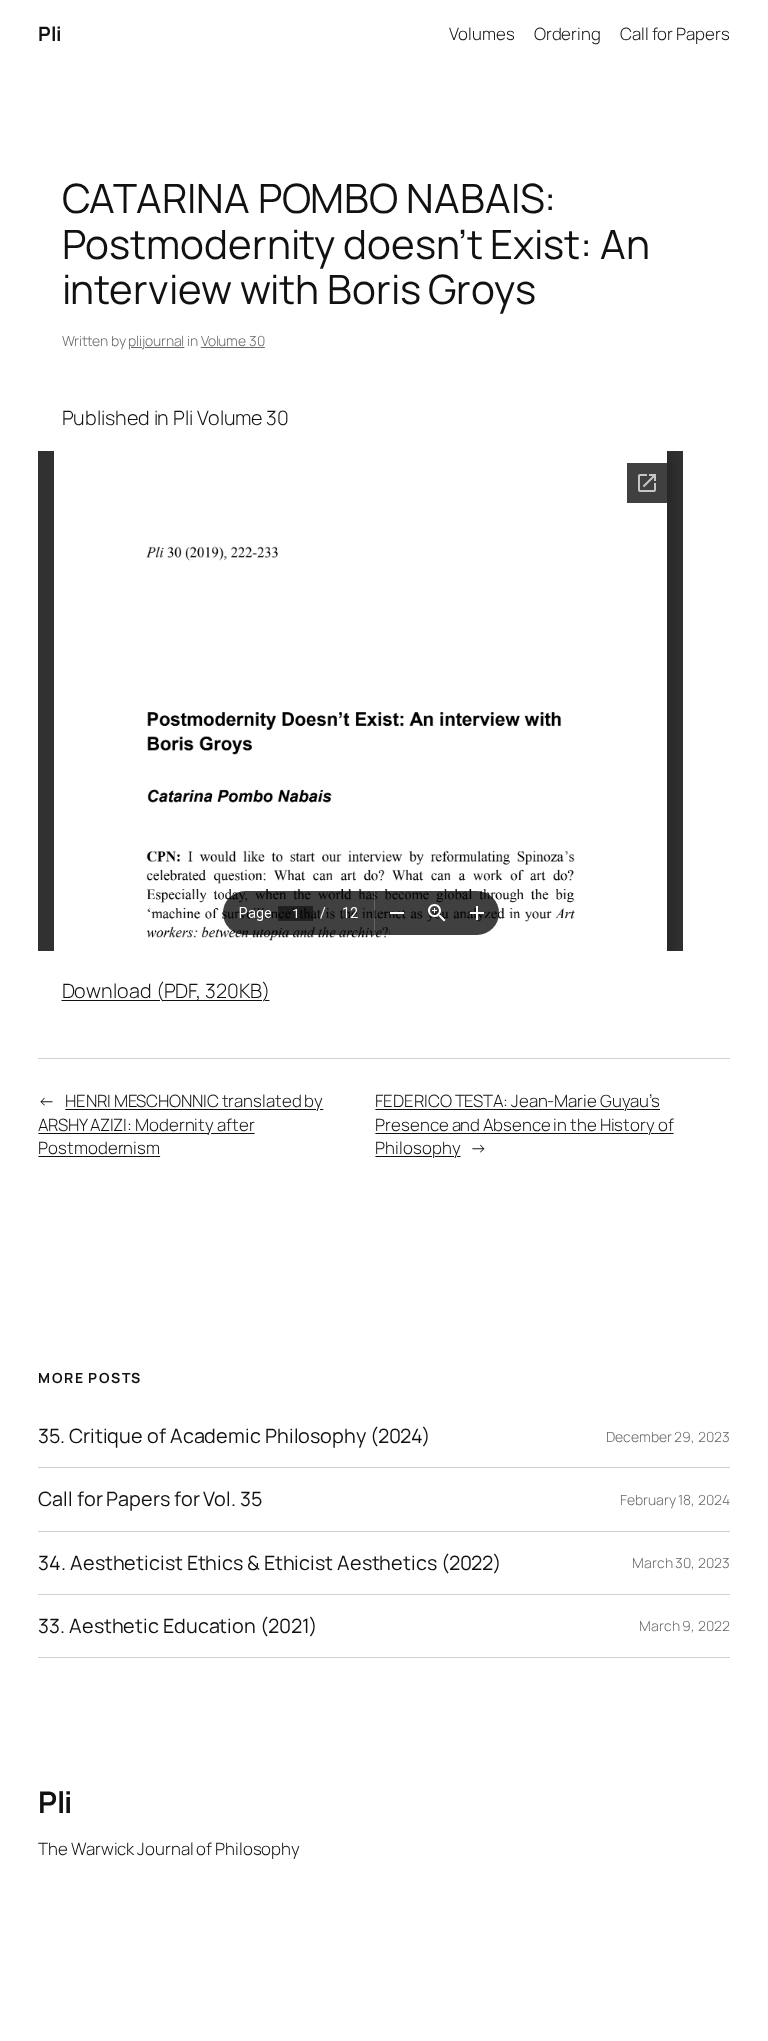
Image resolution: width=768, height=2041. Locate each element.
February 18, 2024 (674, 1499)
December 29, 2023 (667, 1436)
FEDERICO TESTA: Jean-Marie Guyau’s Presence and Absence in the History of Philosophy (524, 1124)
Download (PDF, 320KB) (166, 990)
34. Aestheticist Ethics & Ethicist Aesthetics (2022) (269, 1563)
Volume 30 (233, 340)
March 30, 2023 (681, 1562)
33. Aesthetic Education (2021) (177, 1626)
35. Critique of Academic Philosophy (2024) (234, 1436)
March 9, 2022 (684, 1625)
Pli (50, 33)
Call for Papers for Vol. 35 (149, 1499)
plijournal (156, 340)
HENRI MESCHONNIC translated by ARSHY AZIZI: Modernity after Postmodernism (180, 1124)
